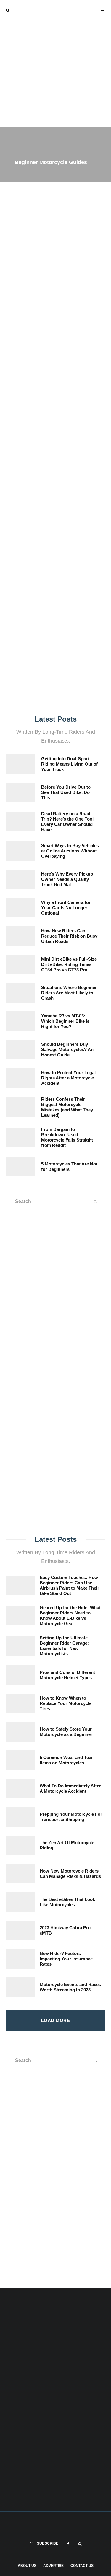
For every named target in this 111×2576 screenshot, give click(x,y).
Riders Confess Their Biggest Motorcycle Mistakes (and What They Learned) (67, 1107)
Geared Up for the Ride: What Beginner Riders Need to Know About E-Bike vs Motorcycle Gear (70, 1616)
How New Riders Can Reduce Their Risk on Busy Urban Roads (69, 936)
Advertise (53, 2566)
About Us (27, 2566)
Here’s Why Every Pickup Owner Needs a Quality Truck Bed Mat (67, 879)
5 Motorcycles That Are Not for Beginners (69, 1167)
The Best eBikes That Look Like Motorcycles (67, 1902)
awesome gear (18, 460)
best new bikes (93, 460)
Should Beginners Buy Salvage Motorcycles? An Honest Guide (67, 1049)
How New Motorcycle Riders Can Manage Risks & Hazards (70, 1874)
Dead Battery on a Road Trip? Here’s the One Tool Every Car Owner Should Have (67, 822)
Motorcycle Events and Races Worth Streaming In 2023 (70, 1987)
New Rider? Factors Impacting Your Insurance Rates (66, 1959)
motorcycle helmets (55, 460)
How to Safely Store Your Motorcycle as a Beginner (66, 1732)
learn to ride (57, 467)
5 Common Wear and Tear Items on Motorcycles (66, 1760)
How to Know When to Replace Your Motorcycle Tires (66, 1703)
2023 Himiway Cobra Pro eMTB (65, 1930)
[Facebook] (68, 2544)
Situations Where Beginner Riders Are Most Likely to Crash (69, 993)
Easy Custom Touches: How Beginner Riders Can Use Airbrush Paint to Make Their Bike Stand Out (69, 1585)
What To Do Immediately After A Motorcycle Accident (70, 1788)
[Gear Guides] (28, 1482)
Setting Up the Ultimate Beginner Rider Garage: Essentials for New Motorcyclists (64, 1646)
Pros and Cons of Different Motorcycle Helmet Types (67, 1675)
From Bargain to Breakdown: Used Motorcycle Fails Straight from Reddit (67, 1137)
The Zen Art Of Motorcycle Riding (67, 1845)
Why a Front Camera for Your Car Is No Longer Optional (66, 908)
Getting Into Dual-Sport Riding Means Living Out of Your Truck (69, 764)
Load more (55, 2020)
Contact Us (82, 2566)
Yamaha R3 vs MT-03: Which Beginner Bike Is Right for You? (65, 1021)
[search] (98, 442)
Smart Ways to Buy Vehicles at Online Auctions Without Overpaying (70, 851)
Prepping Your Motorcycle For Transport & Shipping (71, 1817)
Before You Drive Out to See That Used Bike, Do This (66, 792)
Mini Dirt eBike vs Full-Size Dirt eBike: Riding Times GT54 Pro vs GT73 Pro (69, 964)
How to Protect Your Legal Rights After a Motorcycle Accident (68, 1078)
